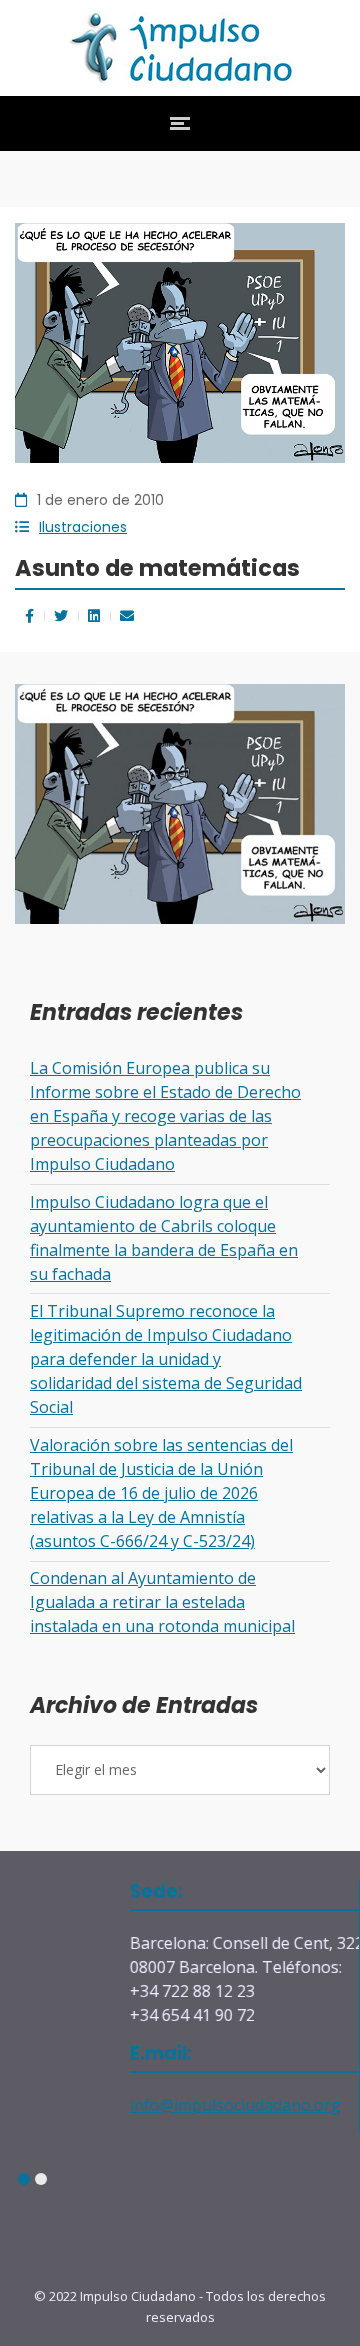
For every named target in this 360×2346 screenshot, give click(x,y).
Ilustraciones (83, 527)
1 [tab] (23, 2179)
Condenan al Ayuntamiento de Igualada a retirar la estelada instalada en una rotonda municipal (162, 1602)
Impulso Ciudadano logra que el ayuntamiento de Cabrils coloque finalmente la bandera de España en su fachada (164, 1238)
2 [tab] (40, 2179)
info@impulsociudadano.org (180, 2105)
